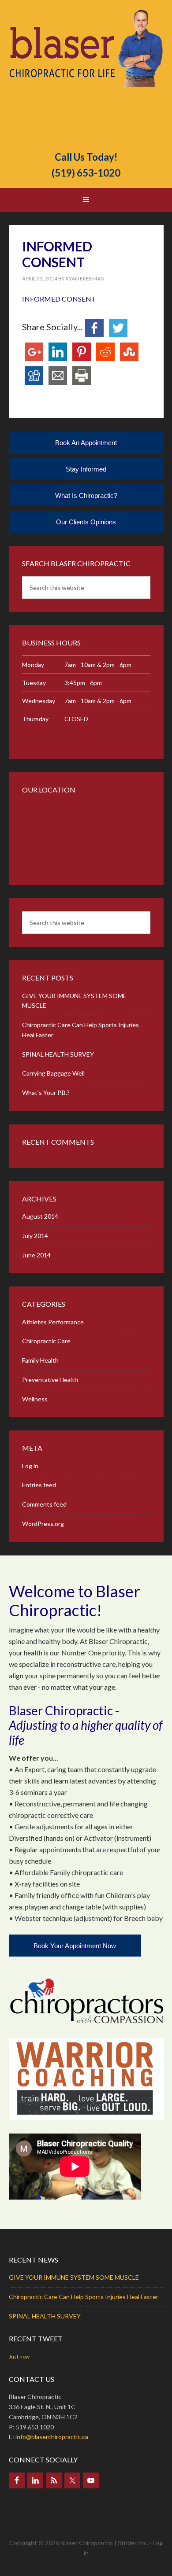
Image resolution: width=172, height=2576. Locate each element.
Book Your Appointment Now (75, 1946)
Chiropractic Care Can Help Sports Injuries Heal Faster (84, 2297)
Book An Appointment (86, 443)
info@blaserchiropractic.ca (52, 2437)
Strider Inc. (133, 2543)
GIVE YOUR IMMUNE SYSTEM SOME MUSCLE (74, 2277)
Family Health (40, 1360)
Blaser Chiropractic (86, 76)
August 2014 (40, 1216)
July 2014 (35, 1236)
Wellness (35, 1399)
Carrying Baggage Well (53, 1073)
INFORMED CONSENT (59, 299)
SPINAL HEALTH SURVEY (58, 1054)
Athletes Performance (53, 1322)
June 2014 (36, 1255)
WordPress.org (43, 1524)
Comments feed (44, 1504)
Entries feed (39, 1485)
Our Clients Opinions (86, 522)
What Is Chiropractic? (86, 496)
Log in (30, 1466)
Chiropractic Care (46, 1341)
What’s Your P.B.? (46, 1093)
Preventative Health (50, 1380)
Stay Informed (86, 469)
